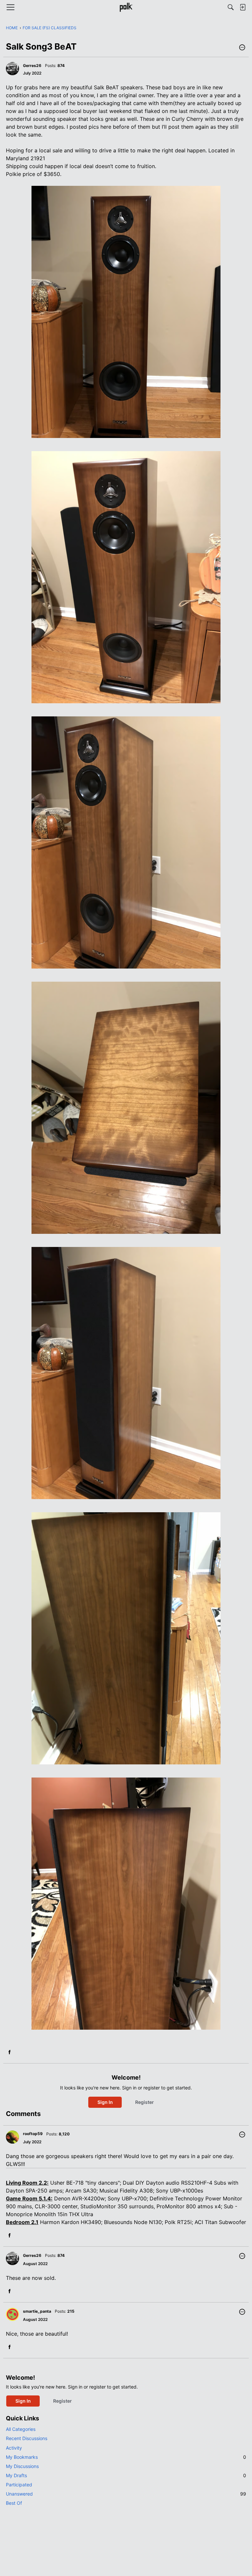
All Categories (21, 2429)
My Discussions (22, 2466)
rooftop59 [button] (33, 2134)
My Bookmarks (126, 2457)
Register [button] (145, 2102)
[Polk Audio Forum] (126, 7)
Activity (14, 2448)
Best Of (14, 2503)
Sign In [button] (105, 2102)
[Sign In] (242, 7)
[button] (242, 48)
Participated (19, 2485)
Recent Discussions (27, 2438)
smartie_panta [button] (37, 2311)
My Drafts (126, 2475)
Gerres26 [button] (32, 65)
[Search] (231, 7)
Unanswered (126, 2494)
